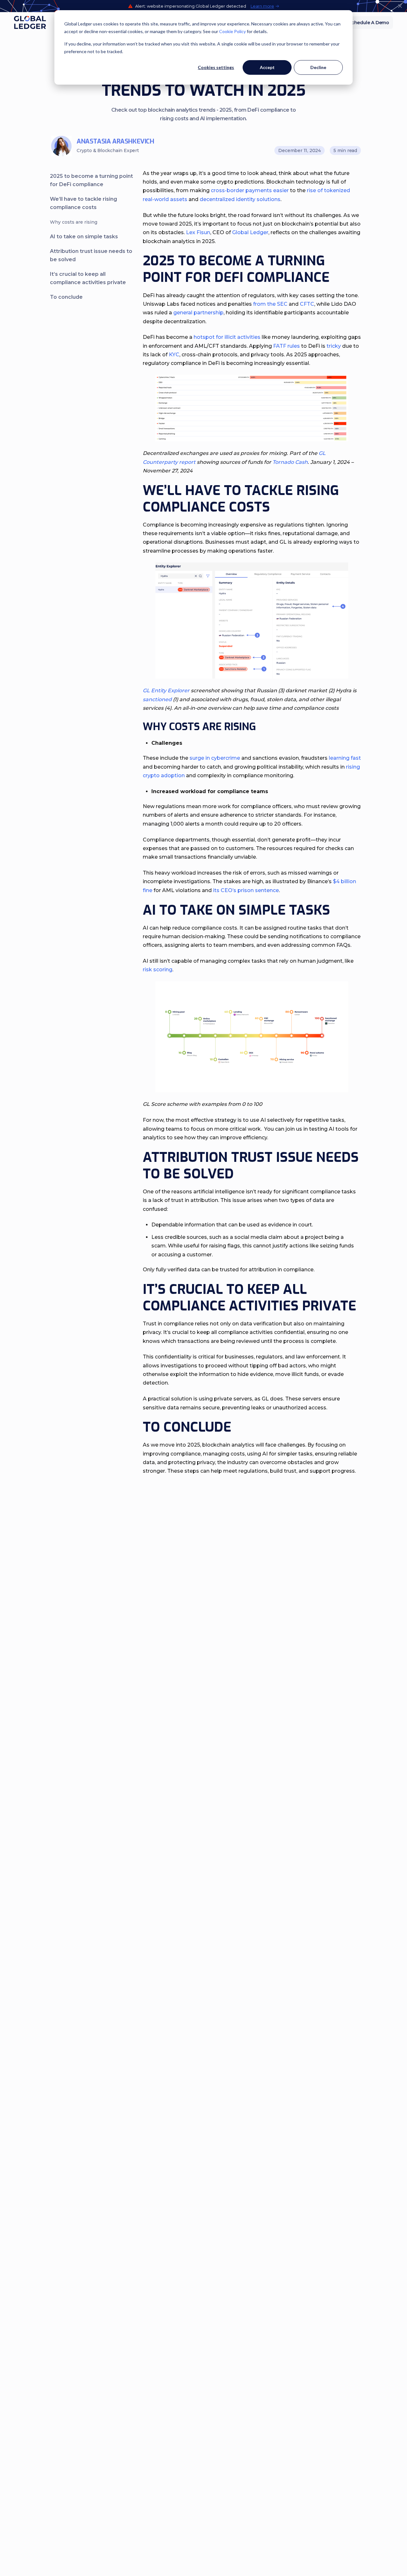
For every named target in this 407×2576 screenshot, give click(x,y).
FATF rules (286, 346)
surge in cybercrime (215, 758)
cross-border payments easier (250, 190)
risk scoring (158, 970)
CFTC (307, 304)
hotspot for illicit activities (227, 337)
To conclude (66, 297)
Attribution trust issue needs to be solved (91, 255)
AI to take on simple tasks (85, 237)
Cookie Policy (232, 31)
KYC (174, 355)
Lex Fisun (198, 232)
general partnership (198, 313)
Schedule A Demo (369, 23)
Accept (267, 67)
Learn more (262, 6)
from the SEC (270, 304)
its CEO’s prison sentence (246, 890)
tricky (334, 346)
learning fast (345, 758)
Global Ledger (250, 232)
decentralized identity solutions (240, 199)
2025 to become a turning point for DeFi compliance (91, 180)
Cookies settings (216, 67)
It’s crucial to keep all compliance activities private (88, 278)
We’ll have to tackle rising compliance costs (83, 203)
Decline (318, 67)
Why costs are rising (74, 222)
